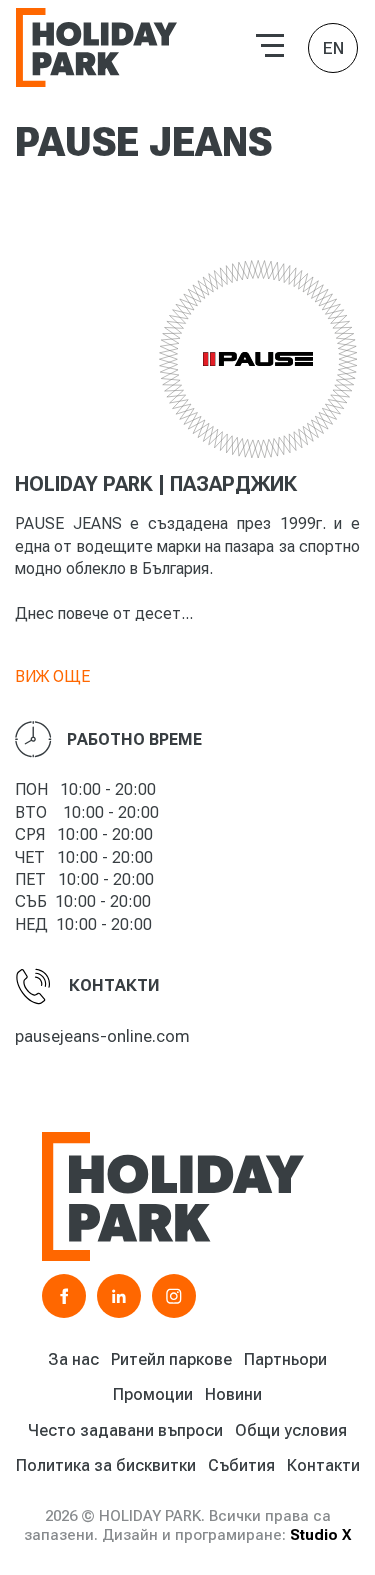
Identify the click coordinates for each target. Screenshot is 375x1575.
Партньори (285, 1359)
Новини (233, 1394)
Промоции (153, 1394)
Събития (241, 1465)
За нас (73, 1359)
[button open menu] (270, 46)
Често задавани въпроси (125, 1430)
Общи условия (291, 1430)
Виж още (52, 676)
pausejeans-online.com (102, 1036)
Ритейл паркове (171, 1359)
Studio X (320, 1535)
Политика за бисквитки (106, 1465)
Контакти (323, 1465)
